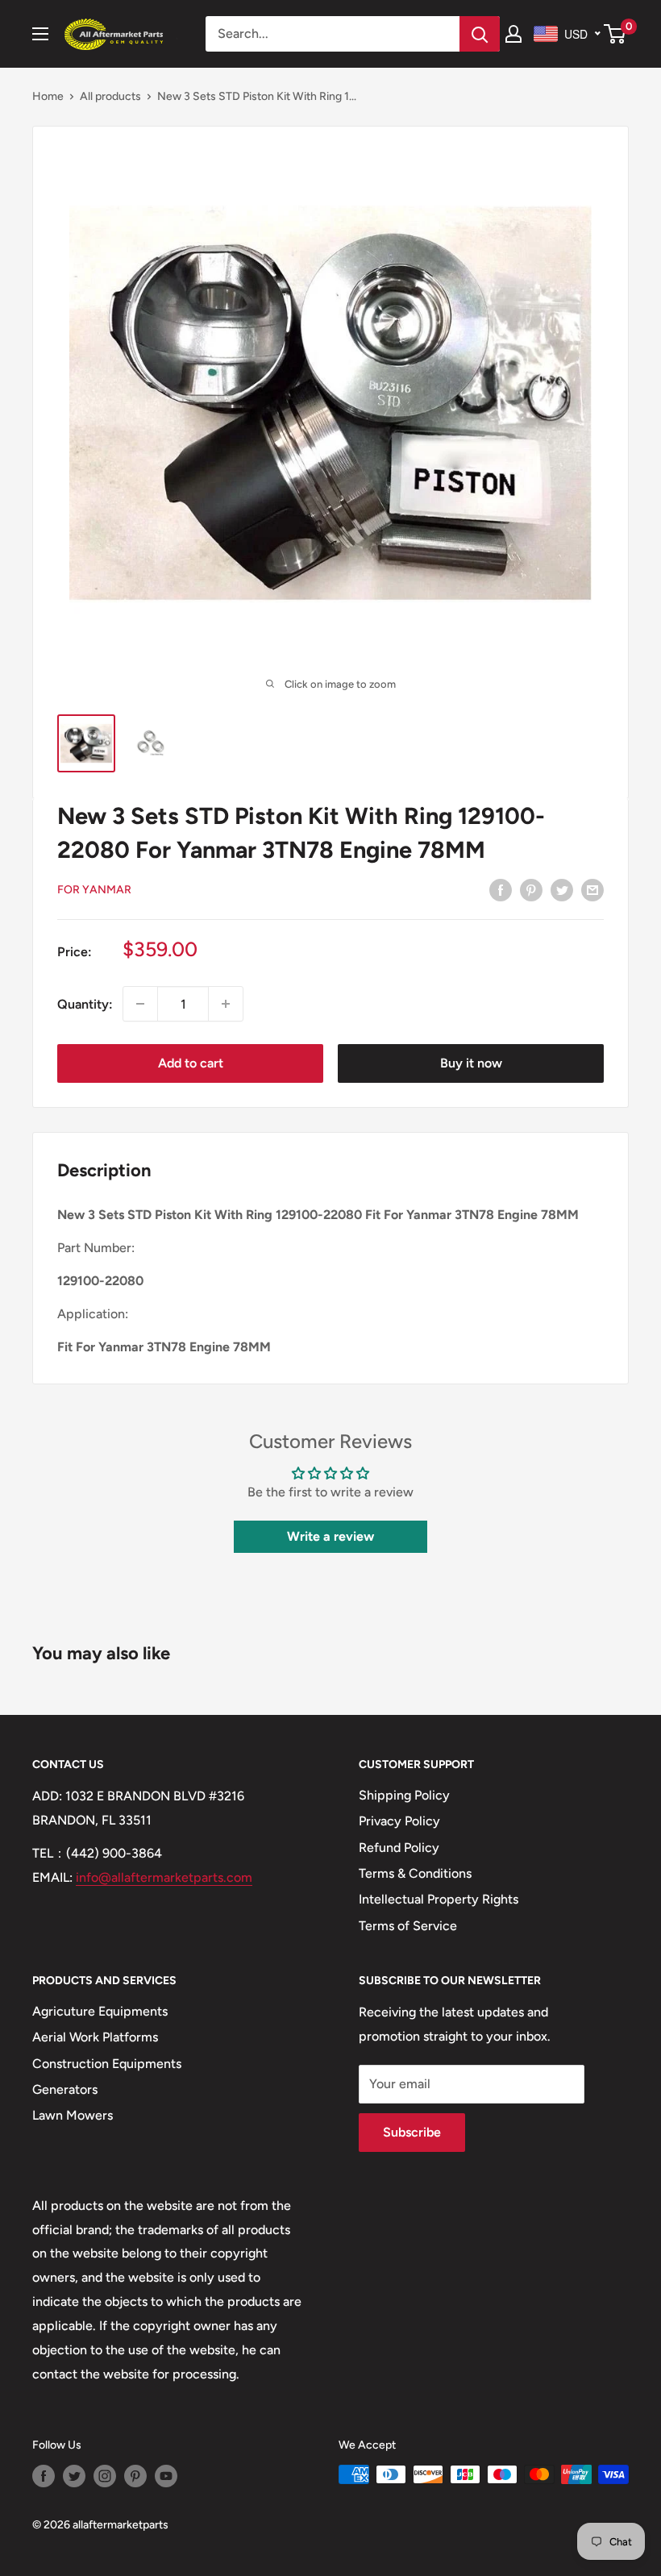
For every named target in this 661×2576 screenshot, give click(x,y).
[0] (615, 34)
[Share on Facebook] (501, 889)
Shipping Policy (404, 1795)
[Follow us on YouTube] (166, 2476)
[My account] (513, 34)
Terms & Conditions (415, 1873)
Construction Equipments (107, 2064)
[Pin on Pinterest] (531, 889)
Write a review (330, 1536)
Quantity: (85, 1004)
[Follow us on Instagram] (105, 2476)
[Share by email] (592, 889)
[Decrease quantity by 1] (140, 1004)
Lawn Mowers (73, 2115)
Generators (65, 2089)
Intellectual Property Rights (439, 1899)
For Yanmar (94, 890)
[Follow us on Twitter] (74, 2476)
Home (48, 96)
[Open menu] (40, 34)
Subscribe (412, 2132)
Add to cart (191, 1063)
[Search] (480, 34)
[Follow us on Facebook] (44, 2476)
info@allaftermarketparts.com (164, 1877)
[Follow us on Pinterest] (135, 2476)
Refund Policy (399, 1848)
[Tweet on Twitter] (562, 889)
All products (110, 96)
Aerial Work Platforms (95, 2037)
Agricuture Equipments (100, 2011)
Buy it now (471, 1063)
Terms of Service (408, 1926)
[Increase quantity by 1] (226, 1004)
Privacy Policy (399, 1821)
